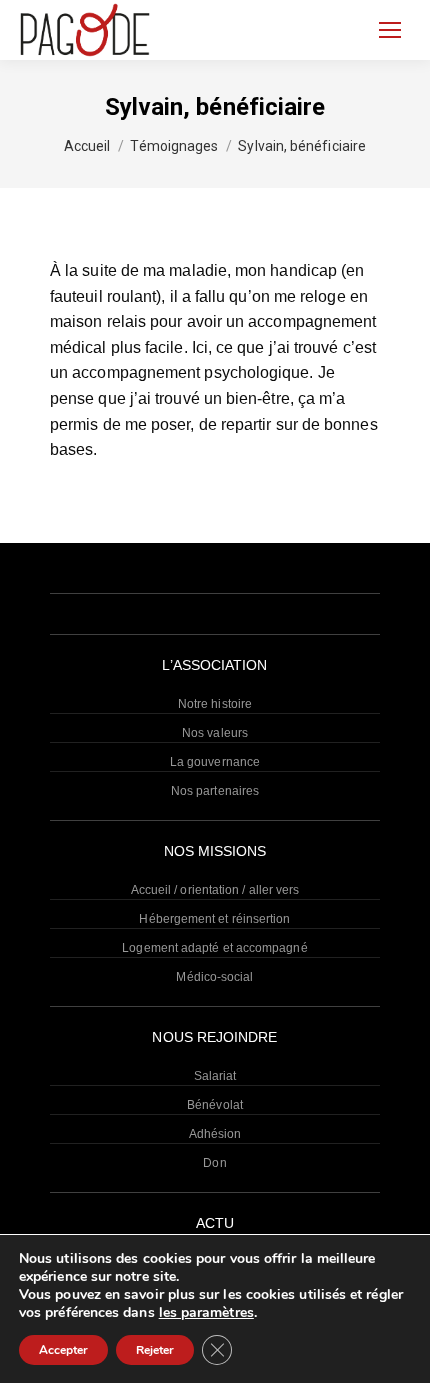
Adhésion (215, 1134)
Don (214, 1163)
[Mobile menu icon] (390, 30)
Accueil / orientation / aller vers (215, 890)
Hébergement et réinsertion (214, 919)
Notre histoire (215, 704)
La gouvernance (215, 762)
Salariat (215, 1076)
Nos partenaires (215, 791)
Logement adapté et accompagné (214, 948)
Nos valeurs (215, 733)
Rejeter (155, 1350)
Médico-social (214, 977)
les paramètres (206, 1313)
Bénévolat (215, 1105)
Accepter (63, 1350)
